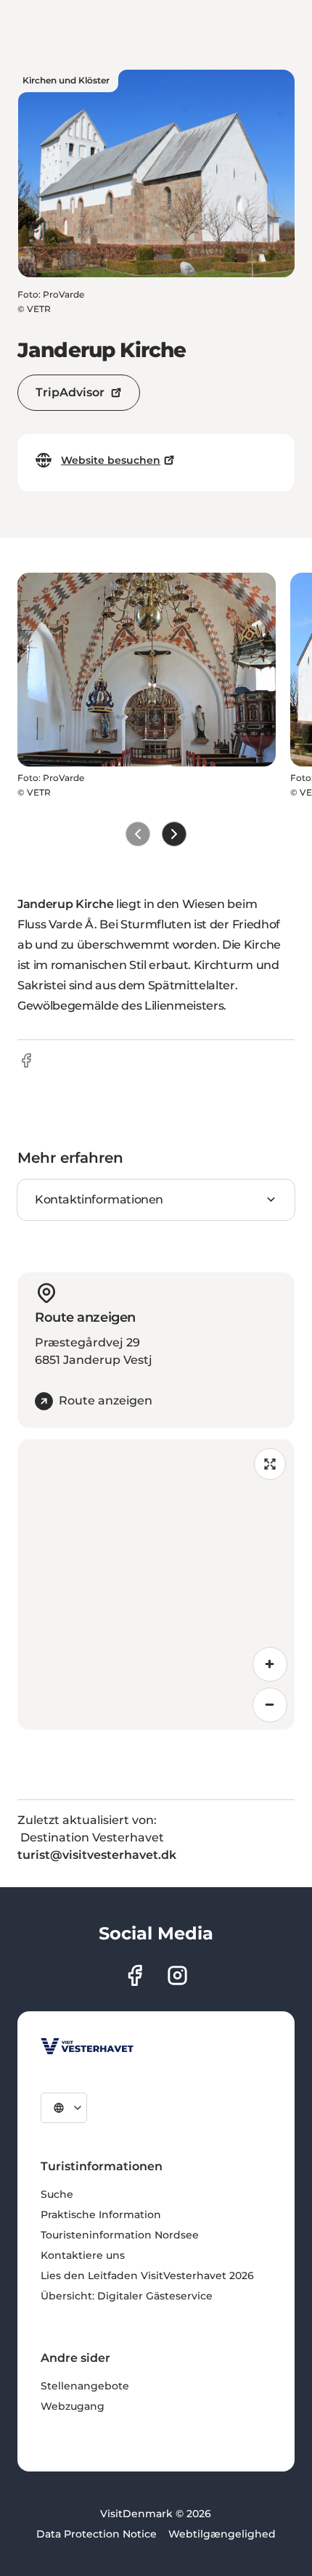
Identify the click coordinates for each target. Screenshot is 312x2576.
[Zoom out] (270, 1705)
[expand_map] (270, 1464)
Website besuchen (111, 460)
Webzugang (73, 2406)
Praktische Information (101, 2215)
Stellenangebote (85, 2386)
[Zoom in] (270, 1664)
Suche (57, 2194)
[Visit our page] (135, 1975)
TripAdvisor (70, 392)
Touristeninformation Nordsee (120, 2235)
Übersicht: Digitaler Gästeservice (127, 2296)
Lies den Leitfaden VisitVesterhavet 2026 (147, 2276)
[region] (156, 1585)
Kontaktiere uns (83, 2255)
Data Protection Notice (97, 2534)
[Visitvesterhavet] (87, 2046)
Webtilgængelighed (222, 2534)
